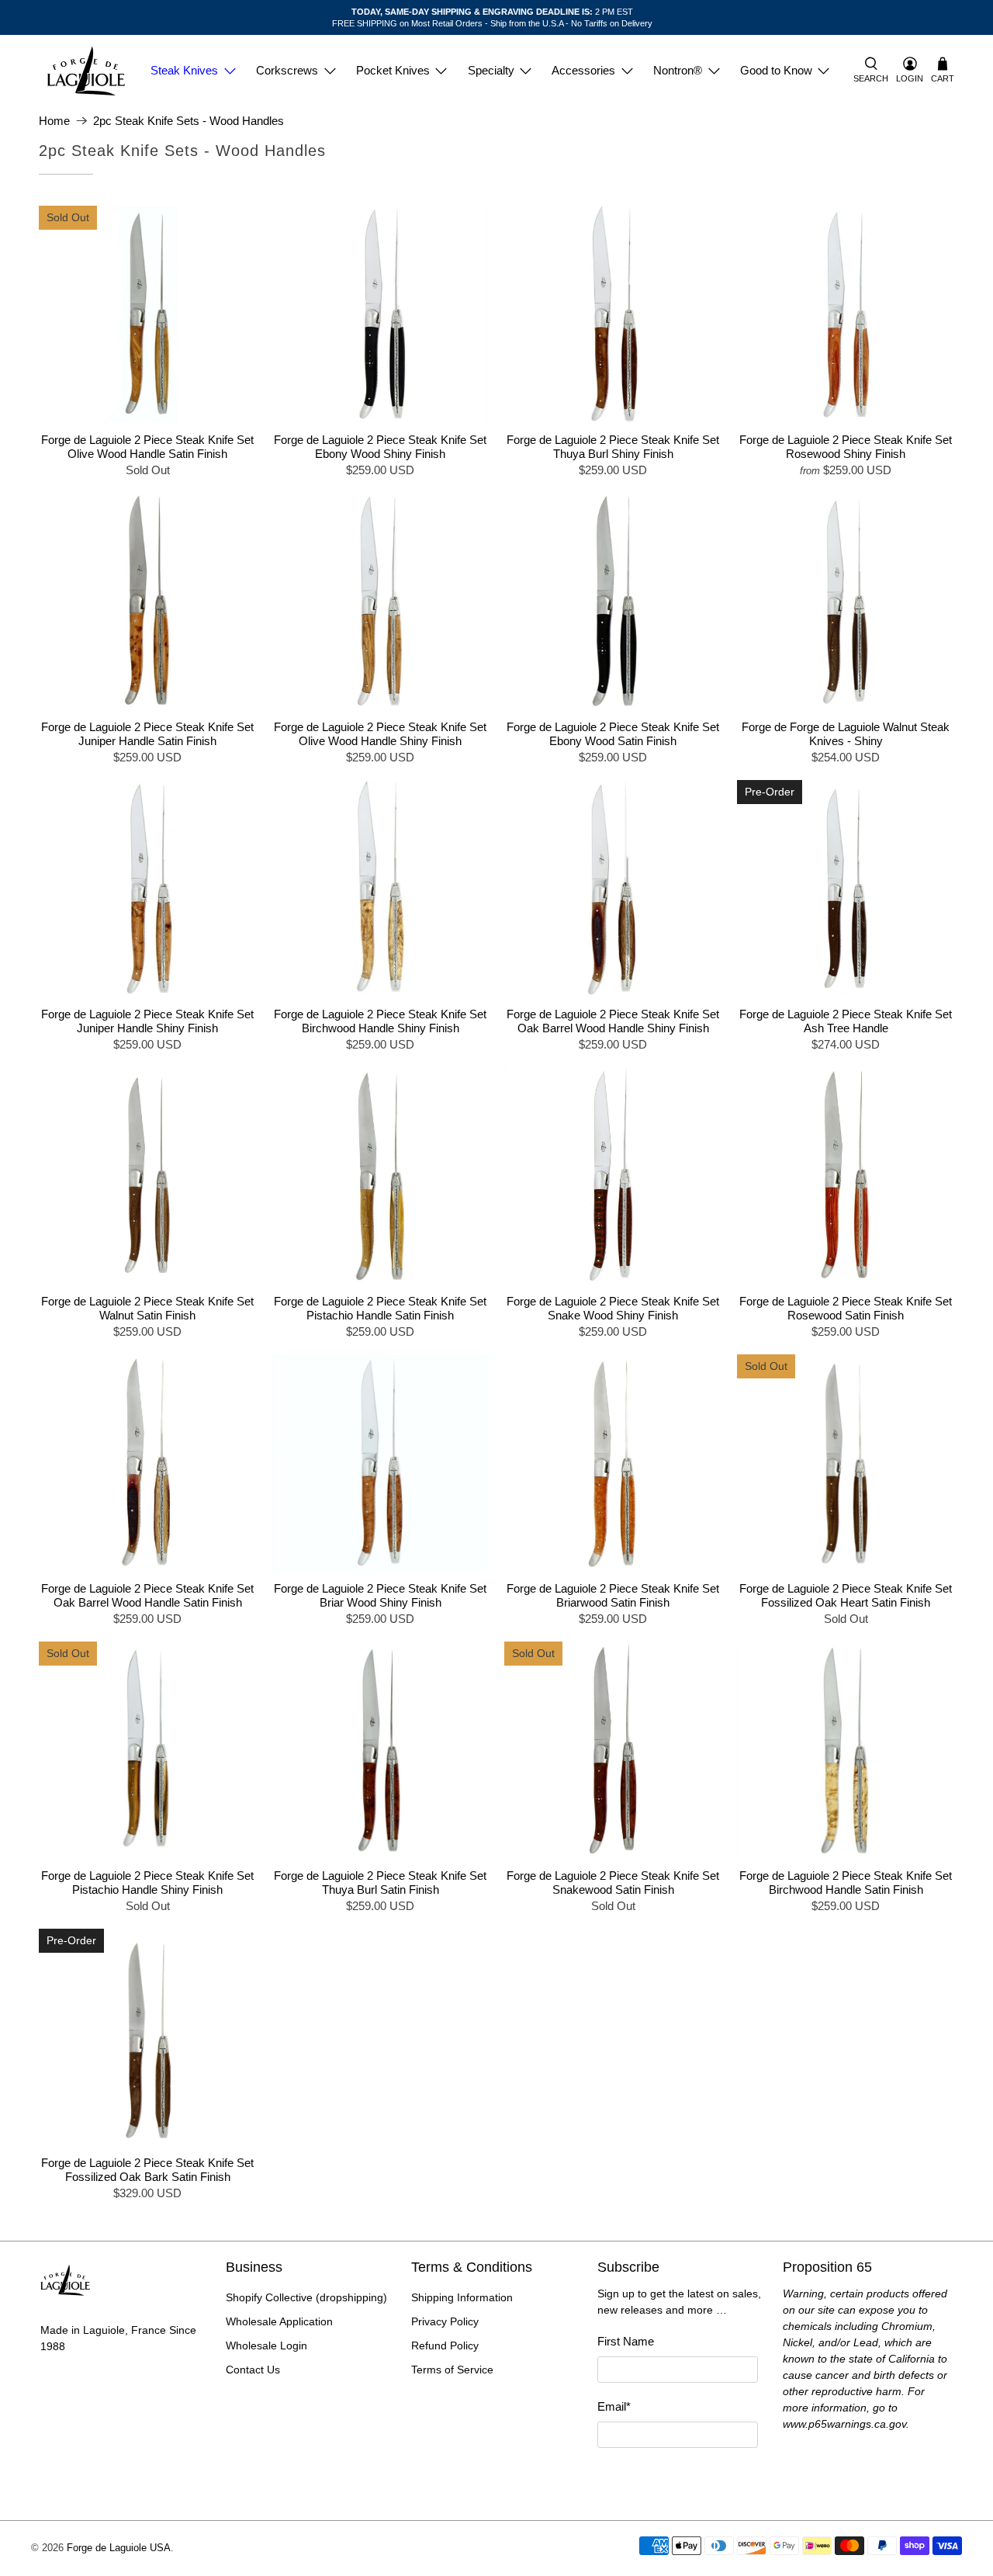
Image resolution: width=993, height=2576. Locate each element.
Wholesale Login (266, 2345)
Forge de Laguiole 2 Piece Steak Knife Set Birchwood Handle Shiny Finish (380, 1021)
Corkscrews (287, 70)
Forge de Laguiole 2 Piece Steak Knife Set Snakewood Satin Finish (613, 1883)
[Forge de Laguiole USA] (86, 71)
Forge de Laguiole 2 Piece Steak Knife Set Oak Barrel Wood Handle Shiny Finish (613, 1021)
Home (54, 121)
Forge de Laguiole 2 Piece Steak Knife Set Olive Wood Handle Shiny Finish (380, 734)
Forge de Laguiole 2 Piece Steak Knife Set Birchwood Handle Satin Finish (846, 1883)
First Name (626, 2341)
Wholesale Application (279, 2321)
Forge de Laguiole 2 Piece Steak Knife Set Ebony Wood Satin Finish (613, 734)
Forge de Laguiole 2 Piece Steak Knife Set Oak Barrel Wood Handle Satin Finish (147, 1595)
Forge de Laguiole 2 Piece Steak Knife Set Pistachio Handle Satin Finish (380, 1308)
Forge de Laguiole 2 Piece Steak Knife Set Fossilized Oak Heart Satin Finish (846, 1595)
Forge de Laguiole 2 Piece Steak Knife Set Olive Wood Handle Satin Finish (147, 447)
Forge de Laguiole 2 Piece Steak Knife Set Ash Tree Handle (846, 1021)
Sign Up (677, 2475)
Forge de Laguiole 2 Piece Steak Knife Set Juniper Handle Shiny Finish (147, 1021)
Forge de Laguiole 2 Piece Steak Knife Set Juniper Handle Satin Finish (147, 734)
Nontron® (678, 70)
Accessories (583, 70)
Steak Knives (184, 70)
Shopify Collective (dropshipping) (306, 2297)
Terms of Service (452, 2370)
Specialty (491, 70)
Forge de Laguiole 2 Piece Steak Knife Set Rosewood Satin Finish (846, 1308)
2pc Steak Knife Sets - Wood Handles (189, 121)
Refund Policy (445, 2345)
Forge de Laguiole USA (119, 2548)
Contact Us (253, 2370)
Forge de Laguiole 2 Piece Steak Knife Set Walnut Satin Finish (147, 1308)
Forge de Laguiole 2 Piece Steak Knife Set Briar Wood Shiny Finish (380, 1595)
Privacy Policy (445, 2321)
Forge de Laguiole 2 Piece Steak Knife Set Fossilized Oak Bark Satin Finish (147, 2170)
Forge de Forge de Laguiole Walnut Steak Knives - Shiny (846, 734)
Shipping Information (462, 2297)
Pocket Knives (393, 70)
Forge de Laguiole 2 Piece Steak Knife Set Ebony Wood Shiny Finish (380, 447)
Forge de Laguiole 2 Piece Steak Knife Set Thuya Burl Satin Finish (380, 1883)
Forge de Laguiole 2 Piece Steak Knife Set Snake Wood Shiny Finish (613, 1308)
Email (614, 2406)
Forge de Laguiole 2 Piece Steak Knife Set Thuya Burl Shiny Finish (613, 447)
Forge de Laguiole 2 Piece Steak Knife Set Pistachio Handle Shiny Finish (147, 1883)
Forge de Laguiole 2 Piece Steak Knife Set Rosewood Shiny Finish (846, 447)
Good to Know (776, 70)
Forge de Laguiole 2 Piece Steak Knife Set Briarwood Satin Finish (613, 1595)
